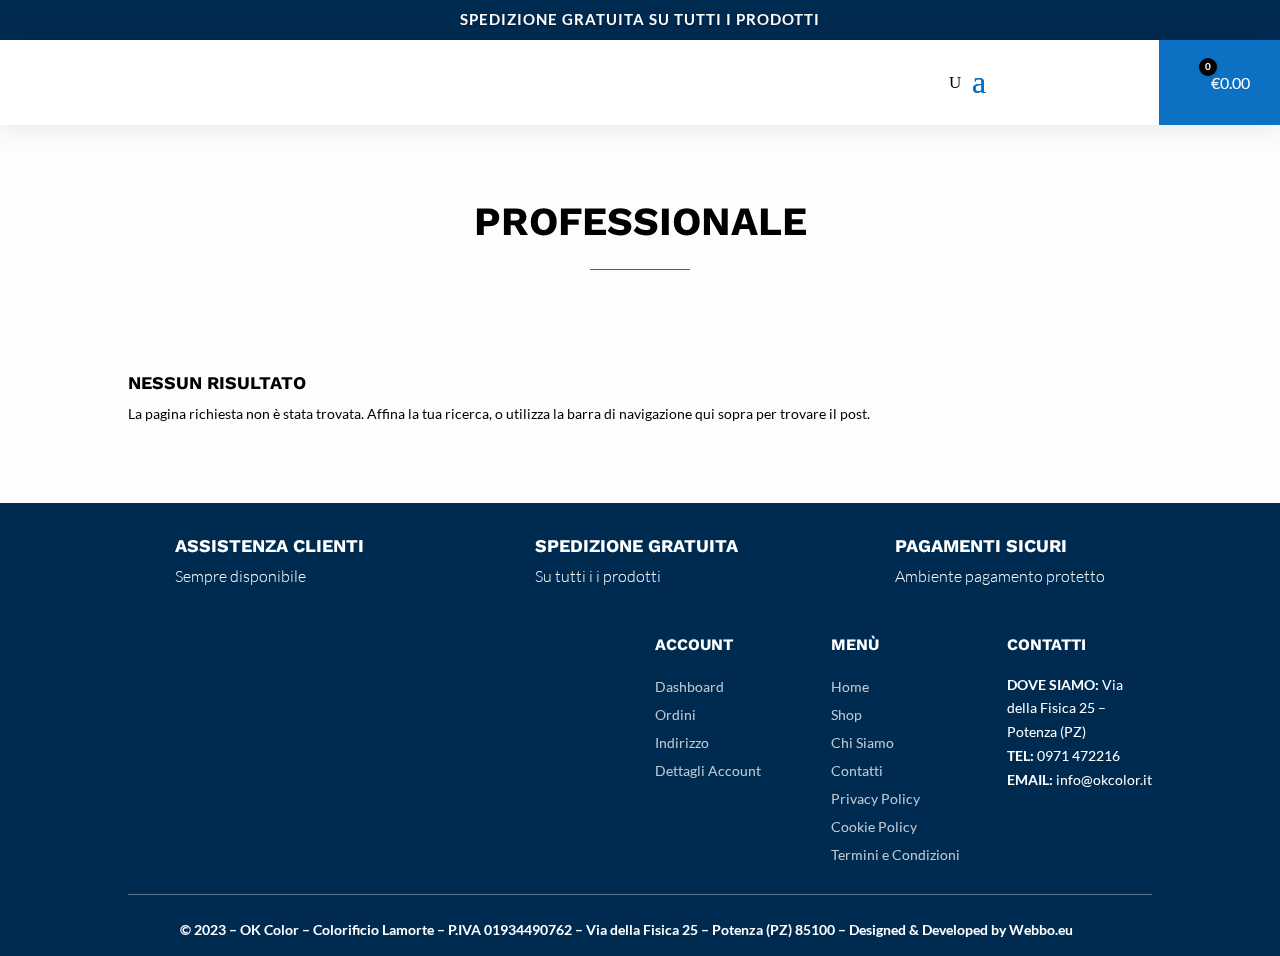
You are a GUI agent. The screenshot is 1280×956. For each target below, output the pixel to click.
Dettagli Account (708, 770)
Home (850, 686)
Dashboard (689, 686)
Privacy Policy (875, 798)
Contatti (857, 770)
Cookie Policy (874, 826)
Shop (846, 714)
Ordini (675, 714)
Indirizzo (682, 742)
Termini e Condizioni (895, 854)
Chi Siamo (862, 742)
